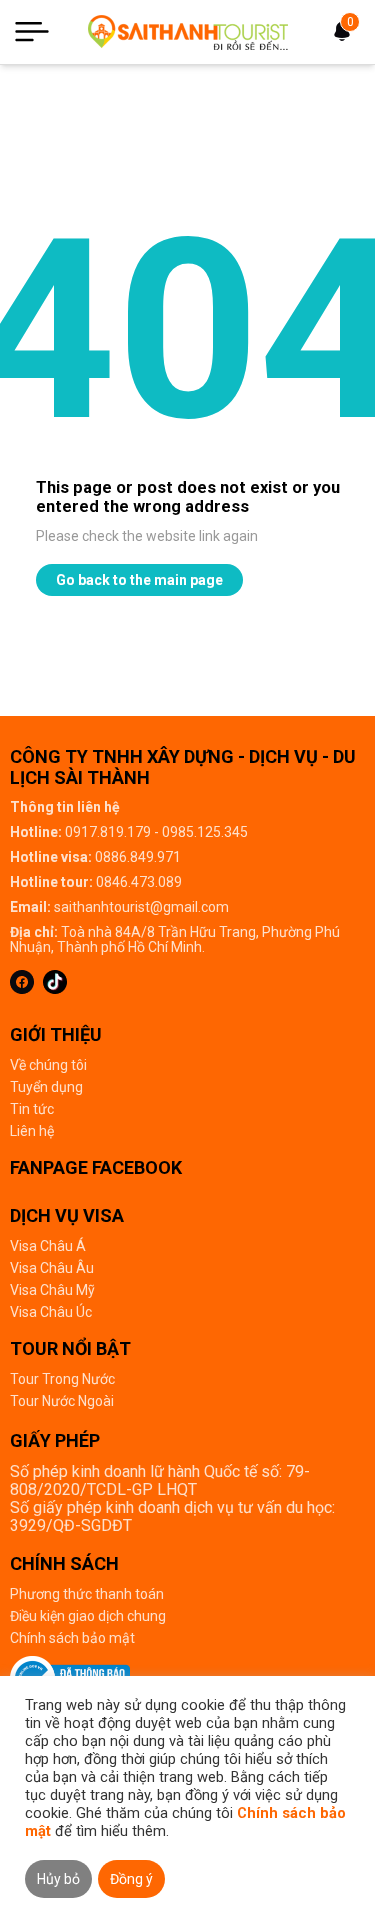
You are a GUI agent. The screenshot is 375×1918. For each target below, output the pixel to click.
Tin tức (32, 1109)
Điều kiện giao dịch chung (88, 1616)
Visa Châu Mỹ (52, 1290)
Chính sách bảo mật (72, 1638)
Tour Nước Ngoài (62, 1401)
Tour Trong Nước (62, 1379)
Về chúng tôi (48, 1065)
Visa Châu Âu (52, 1268)
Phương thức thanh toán (87, 1594)
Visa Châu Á (48, 1246)
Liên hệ (32, 1131)
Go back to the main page (139, 580)
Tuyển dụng (46, 1087)
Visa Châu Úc (51, 1312)
